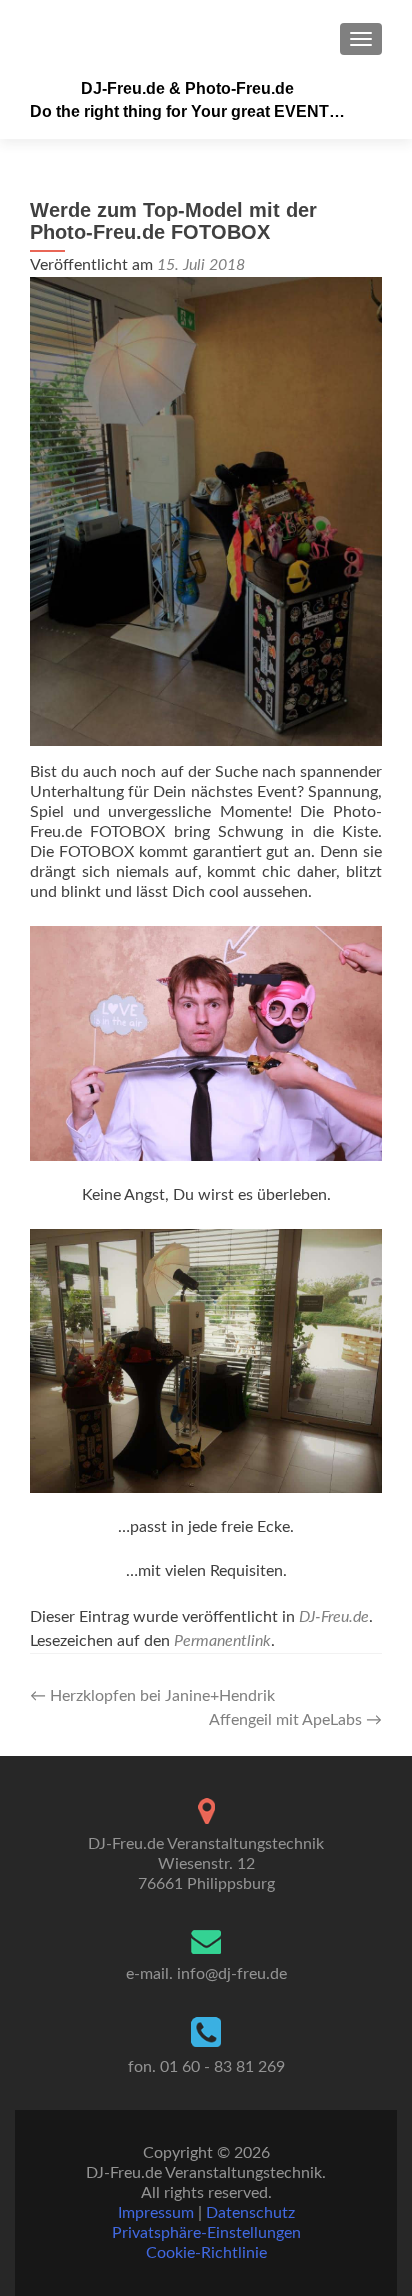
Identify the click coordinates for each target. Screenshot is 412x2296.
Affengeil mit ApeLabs (295, 1720)
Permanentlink (222, 1641)
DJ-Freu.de (334, 1617)
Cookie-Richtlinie (206, 2253)
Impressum (156, 2213)
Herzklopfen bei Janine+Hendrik (152, 1696)
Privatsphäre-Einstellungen (206, 2233)
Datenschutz (250, 2213)
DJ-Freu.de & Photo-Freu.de (187, 88)
